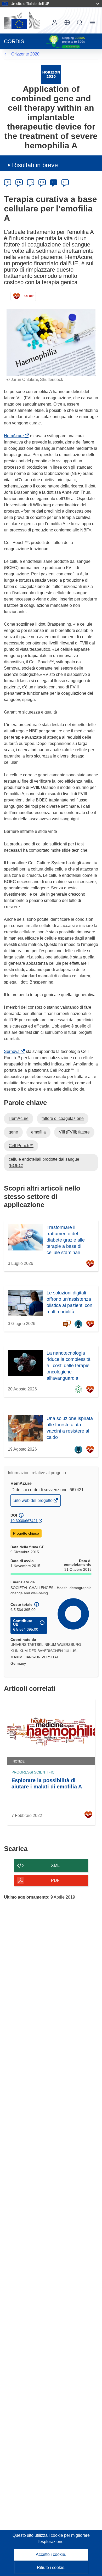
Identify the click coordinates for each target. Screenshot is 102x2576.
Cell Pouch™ (21, 1146)
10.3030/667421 (24, 1521)
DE (8, 182)
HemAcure (15, 436)
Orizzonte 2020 (25, 54)
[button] (67, 23)
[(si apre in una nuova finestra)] (22, 20)
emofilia (38, 1132)
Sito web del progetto (33, 1502)
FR (42, 182)
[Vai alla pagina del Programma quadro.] (51, 74)
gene (13, 1132)
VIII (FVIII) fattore (74, 1132)
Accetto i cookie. (51, 2554)
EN (19, 182)
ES (31, 182)
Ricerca (80, 23)
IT (54, 182)
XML (55, 1865)
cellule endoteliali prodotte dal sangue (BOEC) (44, 1162)
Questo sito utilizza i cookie (38, 2535)
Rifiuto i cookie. (51, 2567)
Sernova (13, 1051)
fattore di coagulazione (63, 1118)
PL (65, 182)
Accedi (55, 23)
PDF (55, 1880)
